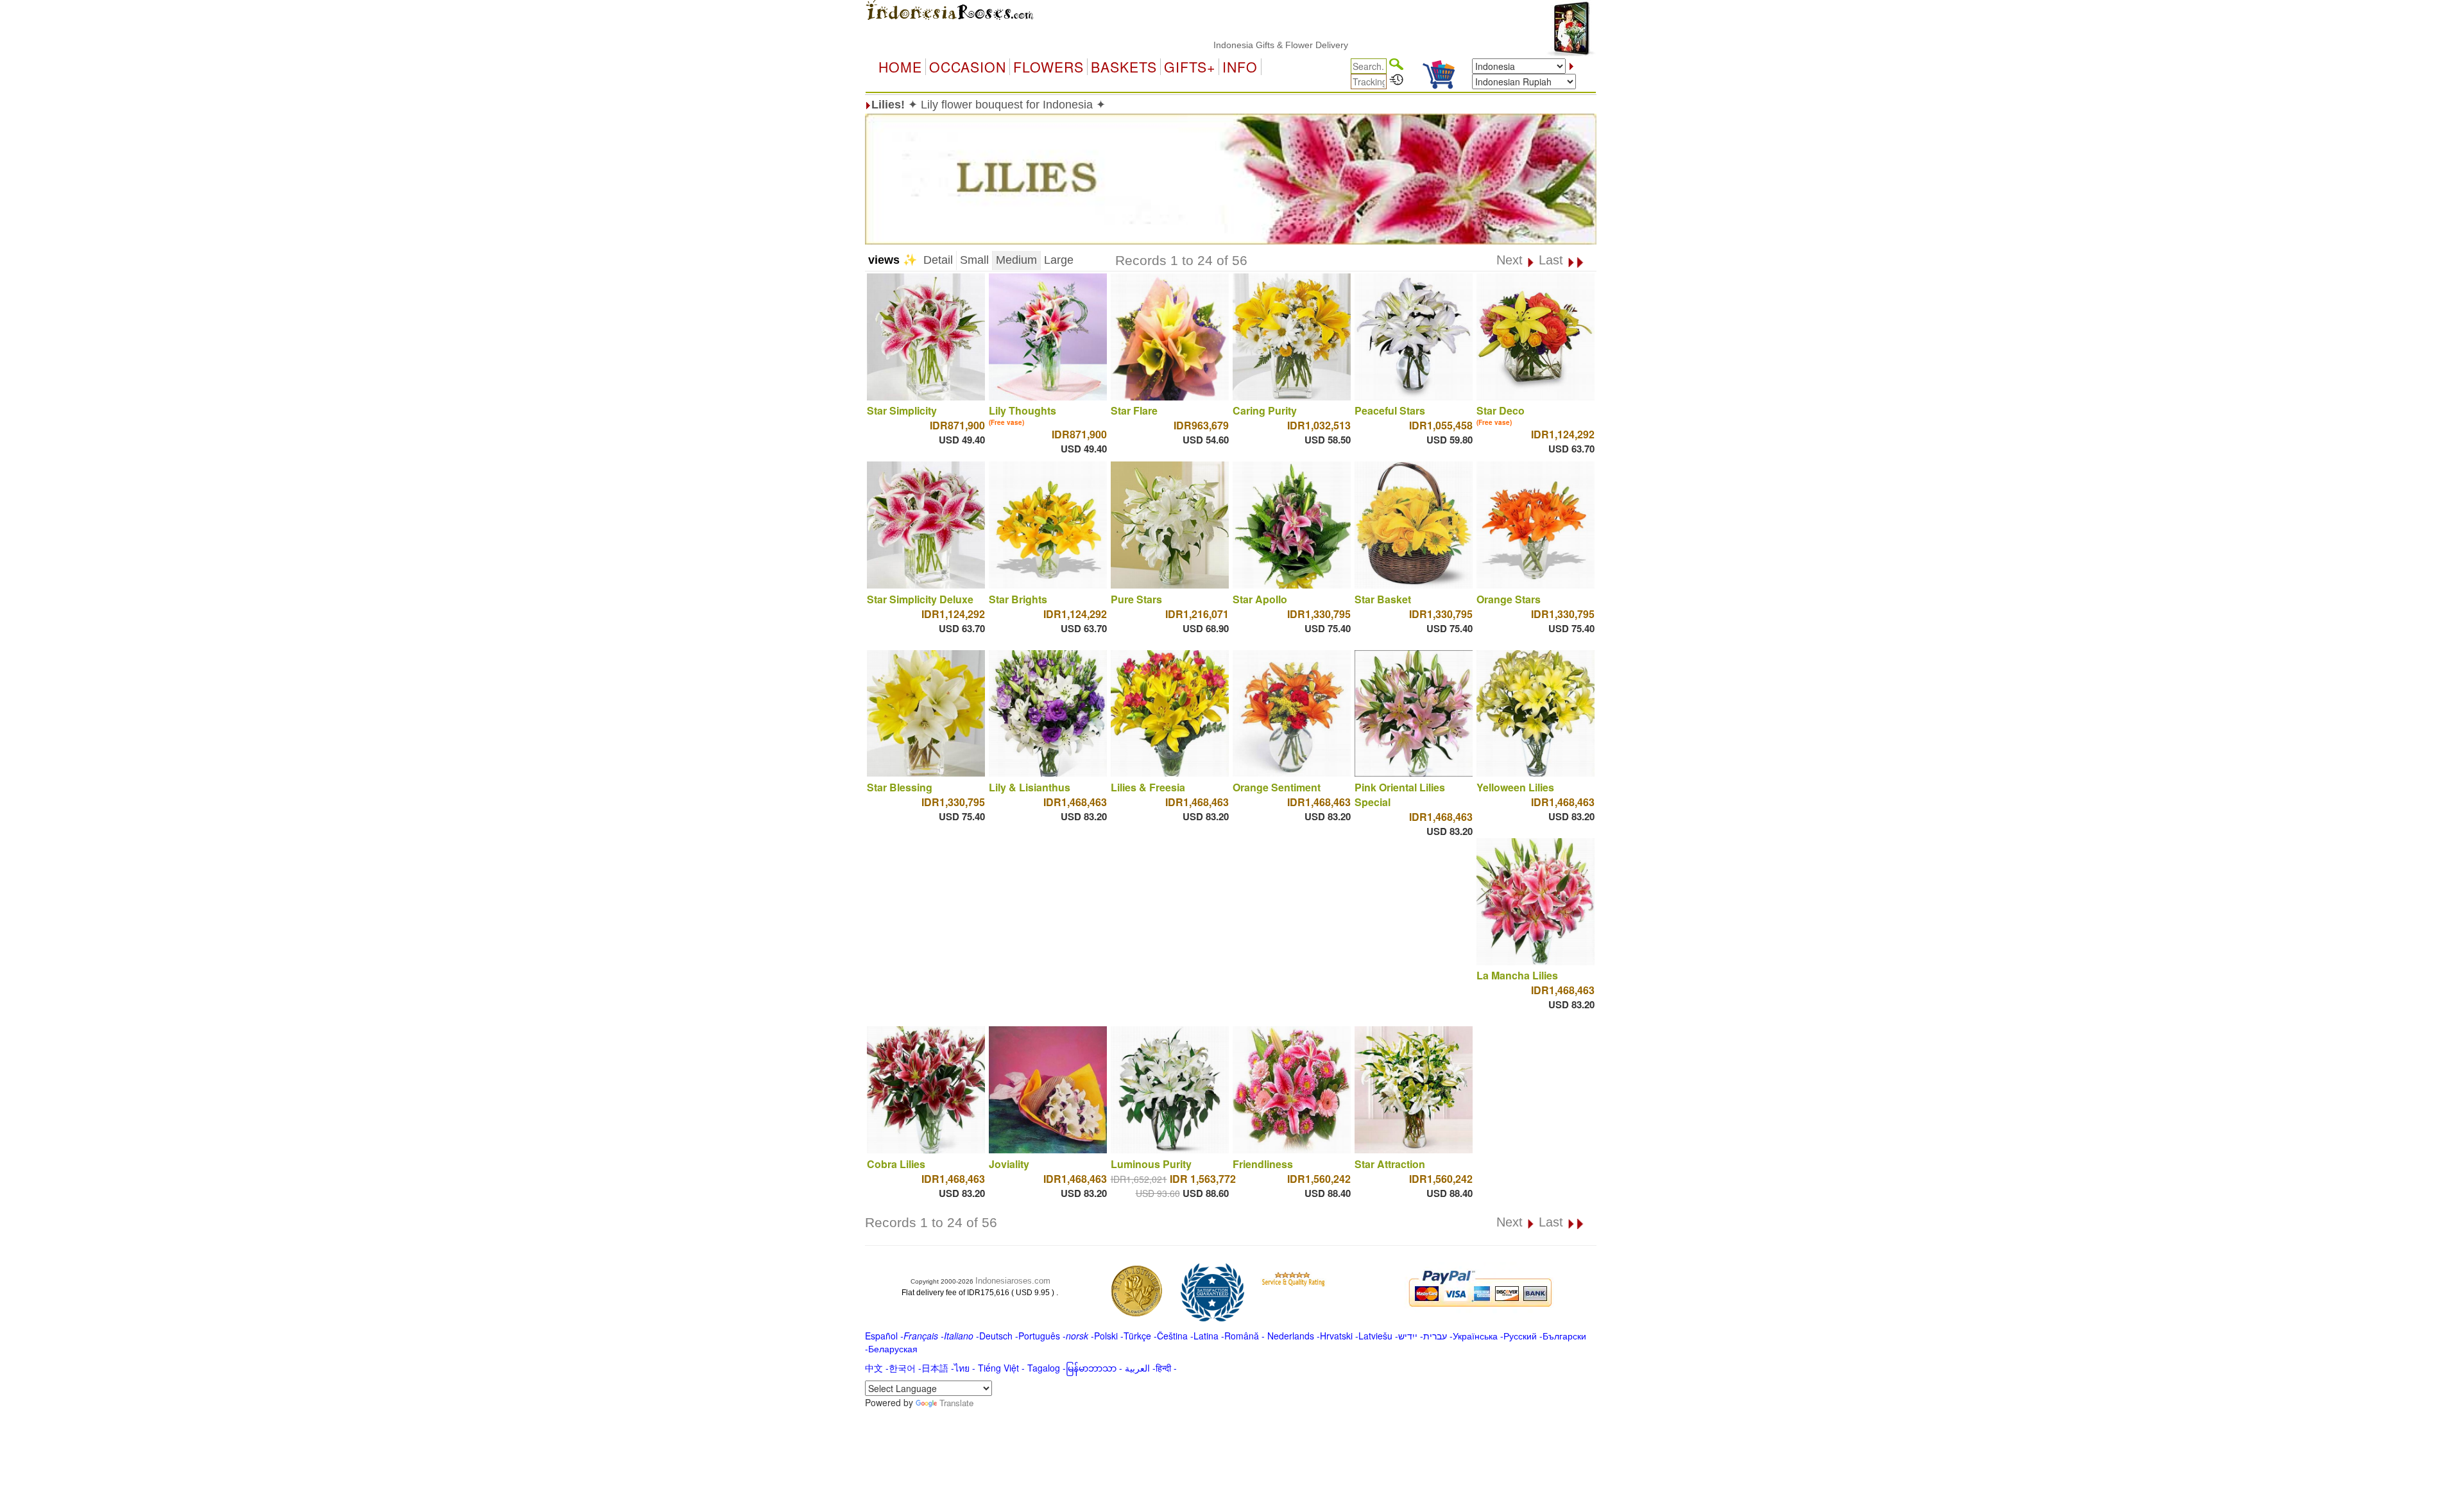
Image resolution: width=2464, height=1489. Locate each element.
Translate (956, 1403)
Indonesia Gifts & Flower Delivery (1217, 45)
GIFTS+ (1190, 67)
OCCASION (968, 67)
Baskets (1124, 67)
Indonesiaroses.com (1013, 1281)
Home (900, 67)
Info (1240, 67)
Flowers (1048, 67)
